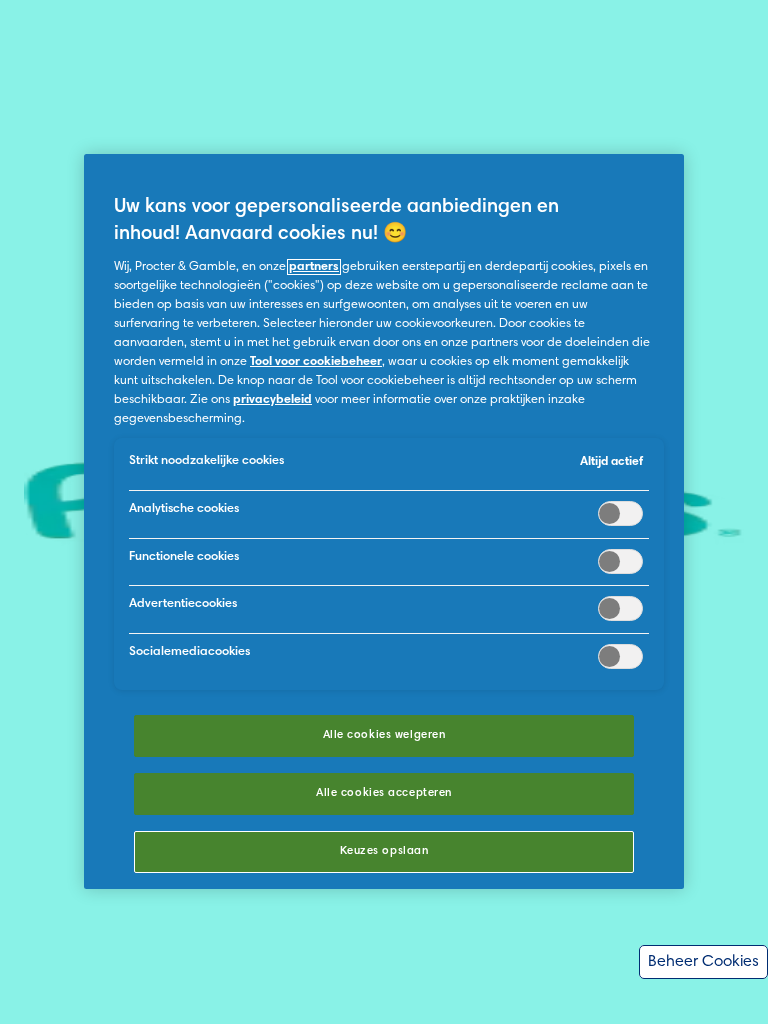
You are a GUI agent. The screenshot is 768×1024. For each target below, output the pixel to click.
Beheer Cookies (703, 962)
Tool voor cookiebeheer (316, 362)
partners (314, 267)
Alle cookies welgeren (384, 735)
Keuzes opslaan (384, 851)
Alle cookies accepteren (384, 793)
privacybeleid (272, 400)
